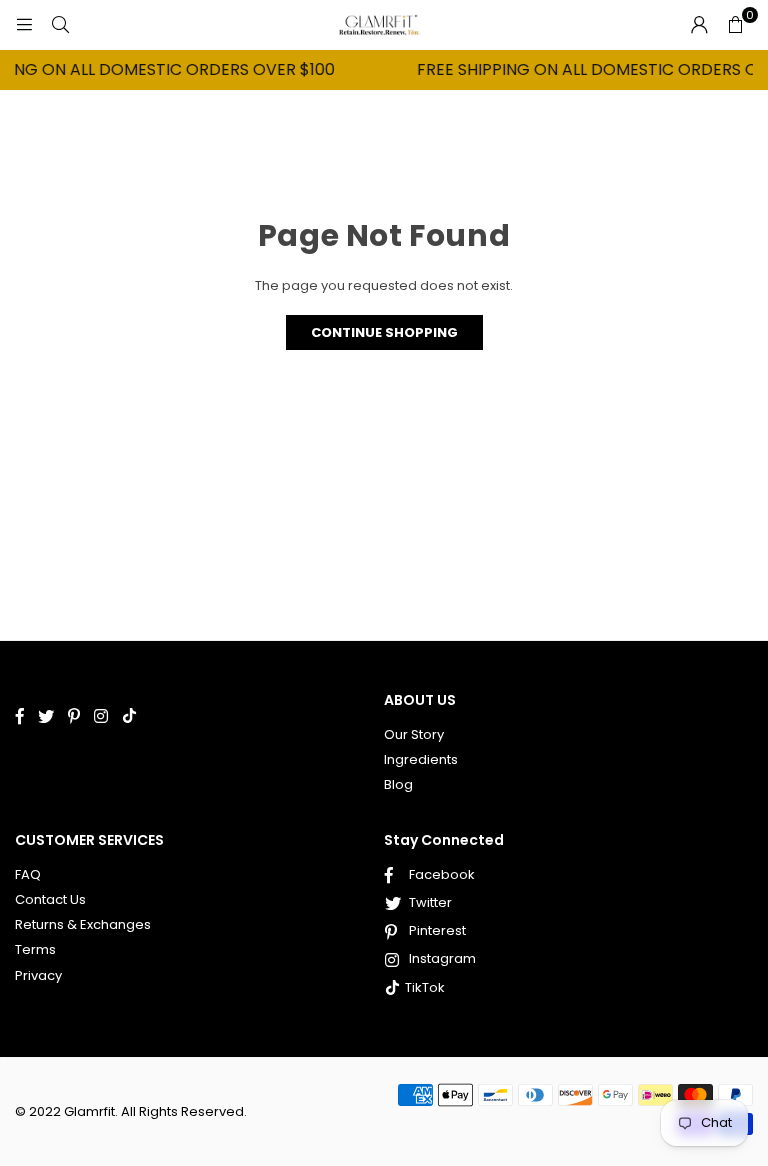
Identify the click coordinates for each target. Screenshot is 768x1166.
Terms (35, 949)
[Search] (60, 24)
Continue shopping (384, 332)
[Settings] (699, 25)
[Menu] (24, 24)
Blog (398, 784)
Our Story (414, 734)
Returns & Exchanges (83, 924)
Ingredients (421, 759)
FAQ (28, 874)
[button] (735, 25)
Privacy (38, 975)
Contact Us (50, 899)
